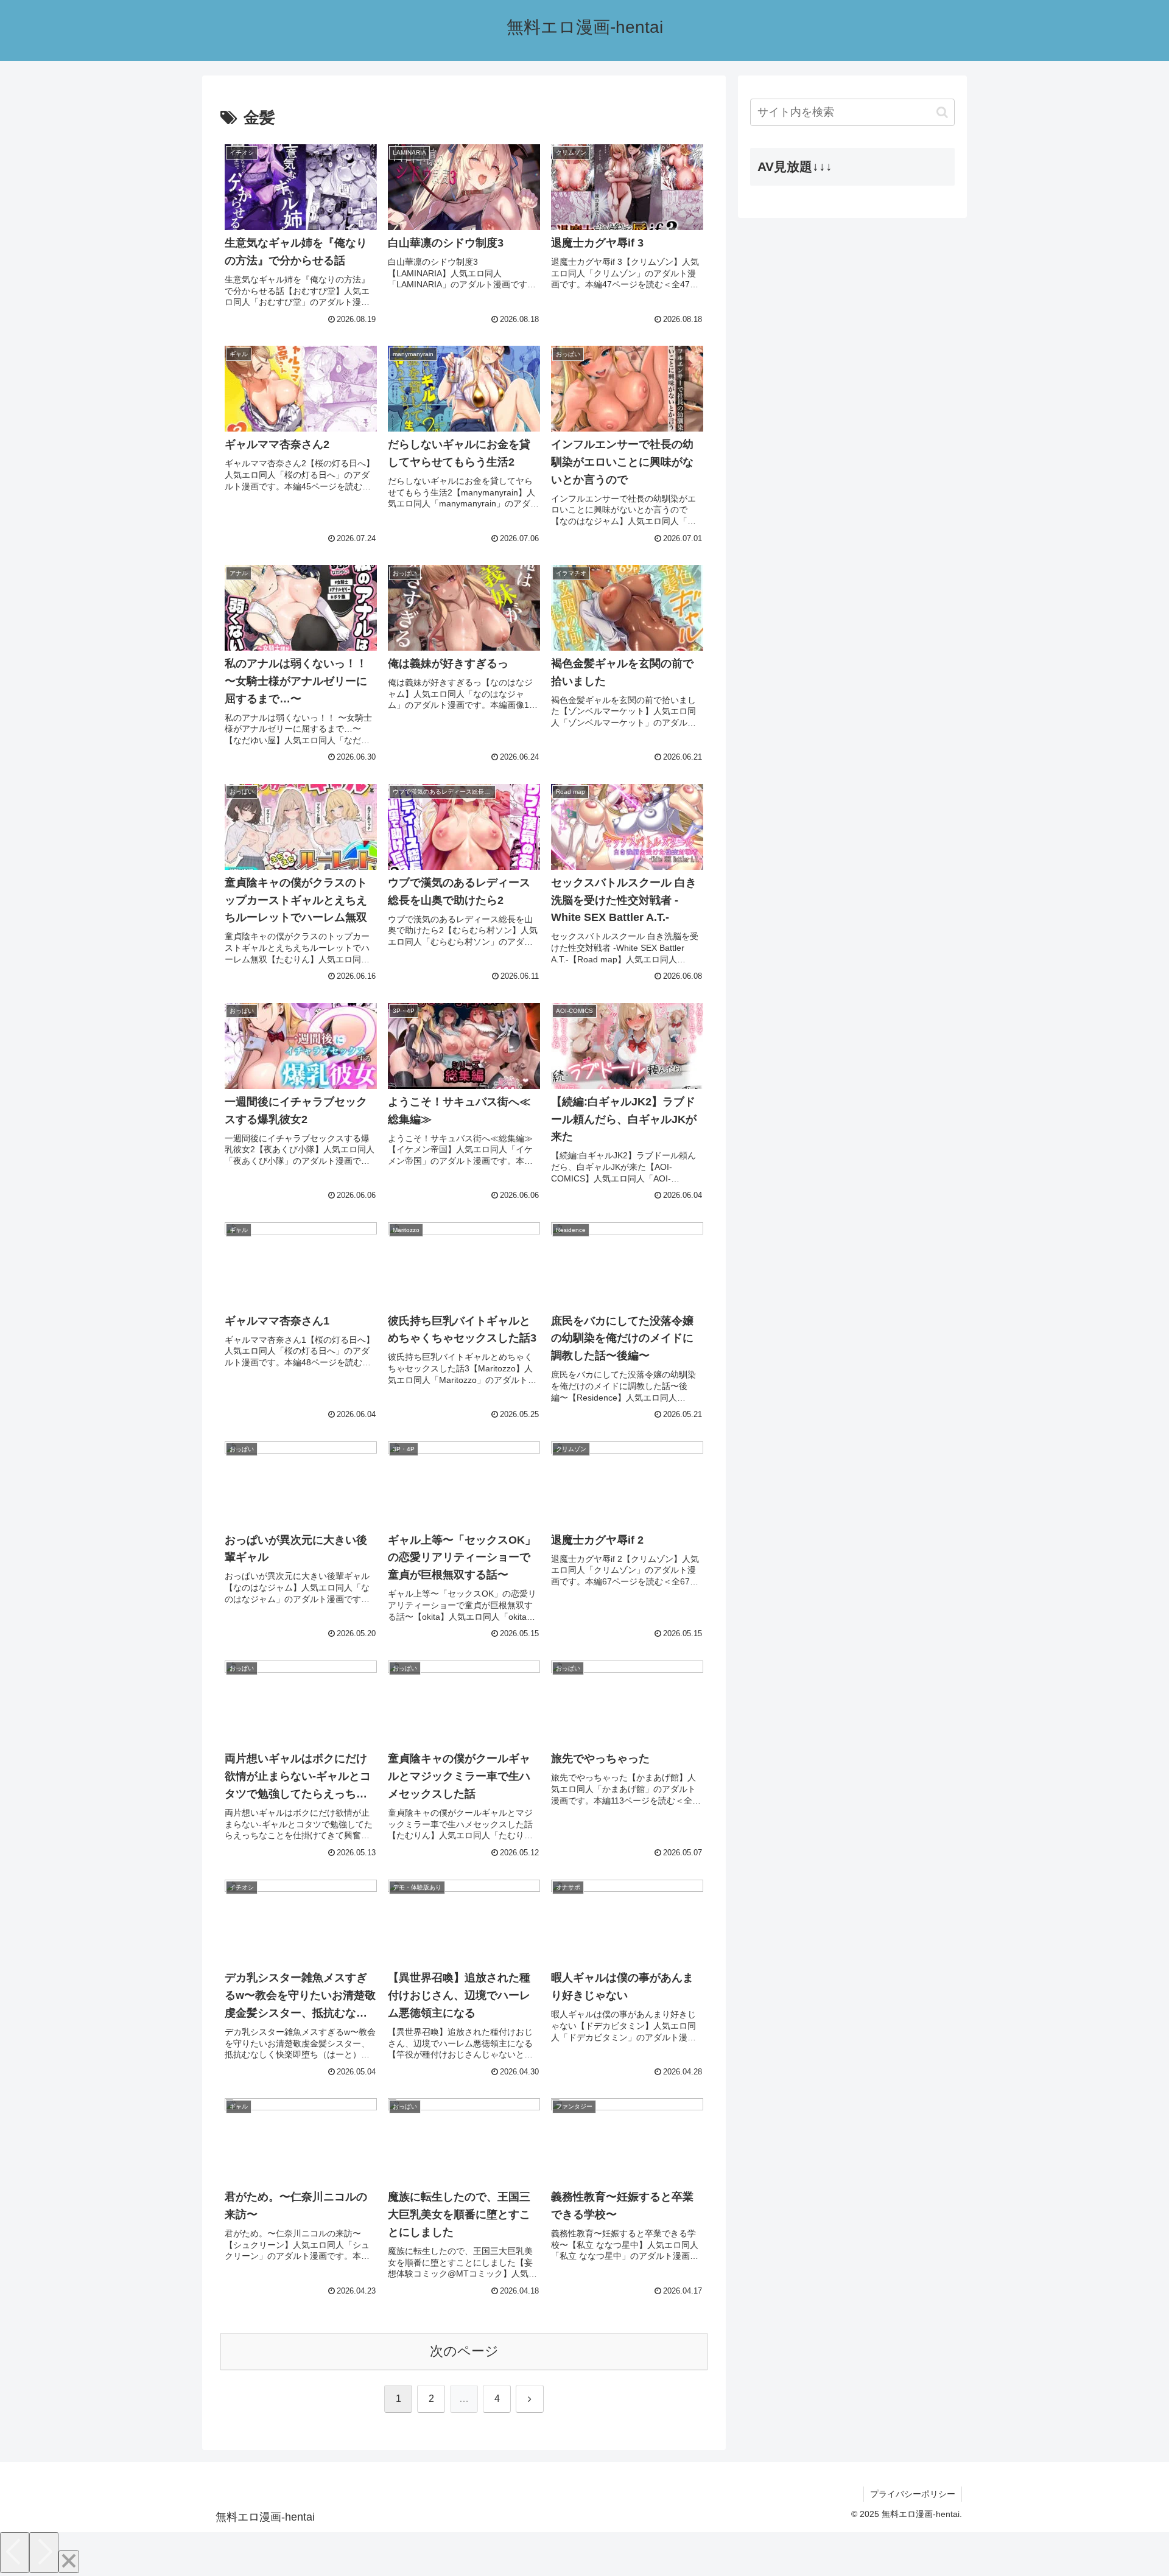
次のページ (464, 2351)
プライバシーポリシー (913, 2494)
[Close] (69, 2562)
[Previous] (15, 2553)
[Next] (44, 2553)
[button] (942, 112)
